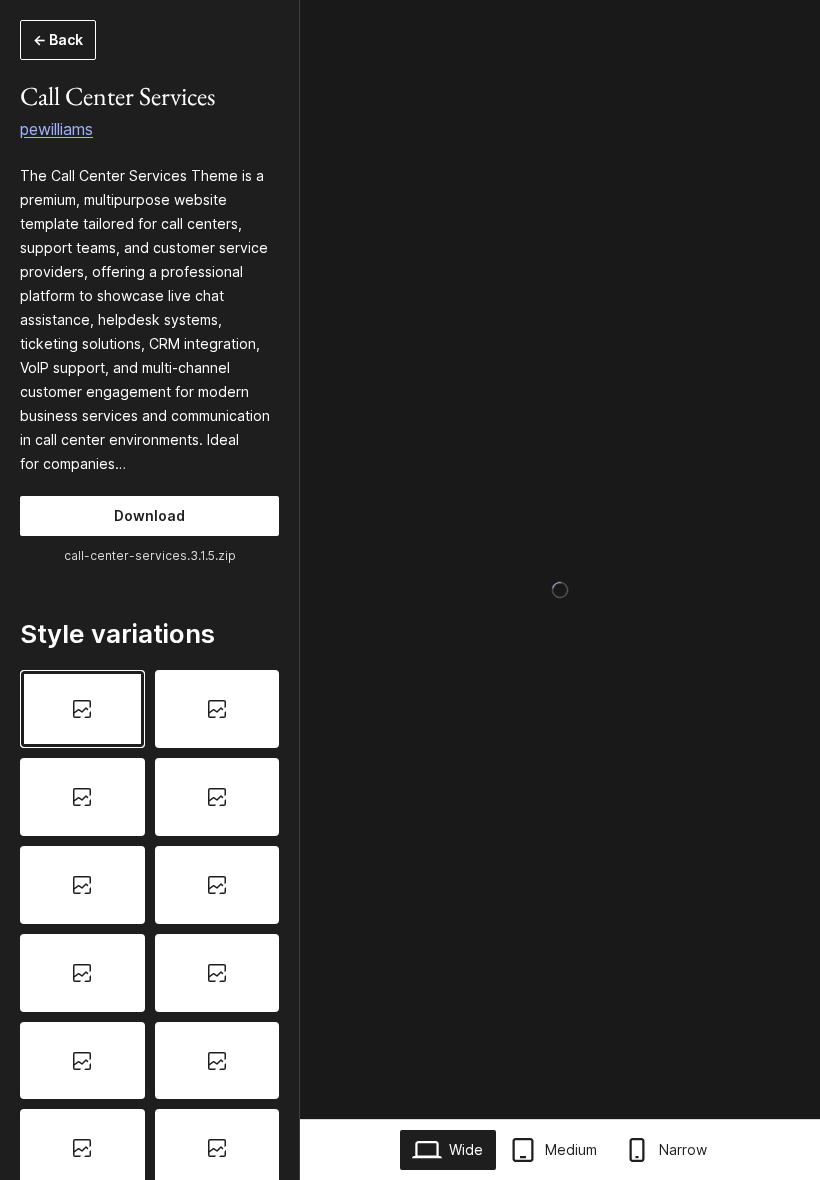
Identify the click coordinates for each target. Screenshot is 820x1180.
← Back (58, 39)
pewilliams (56, 129)
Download (149, 515)
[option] (82, 709)
